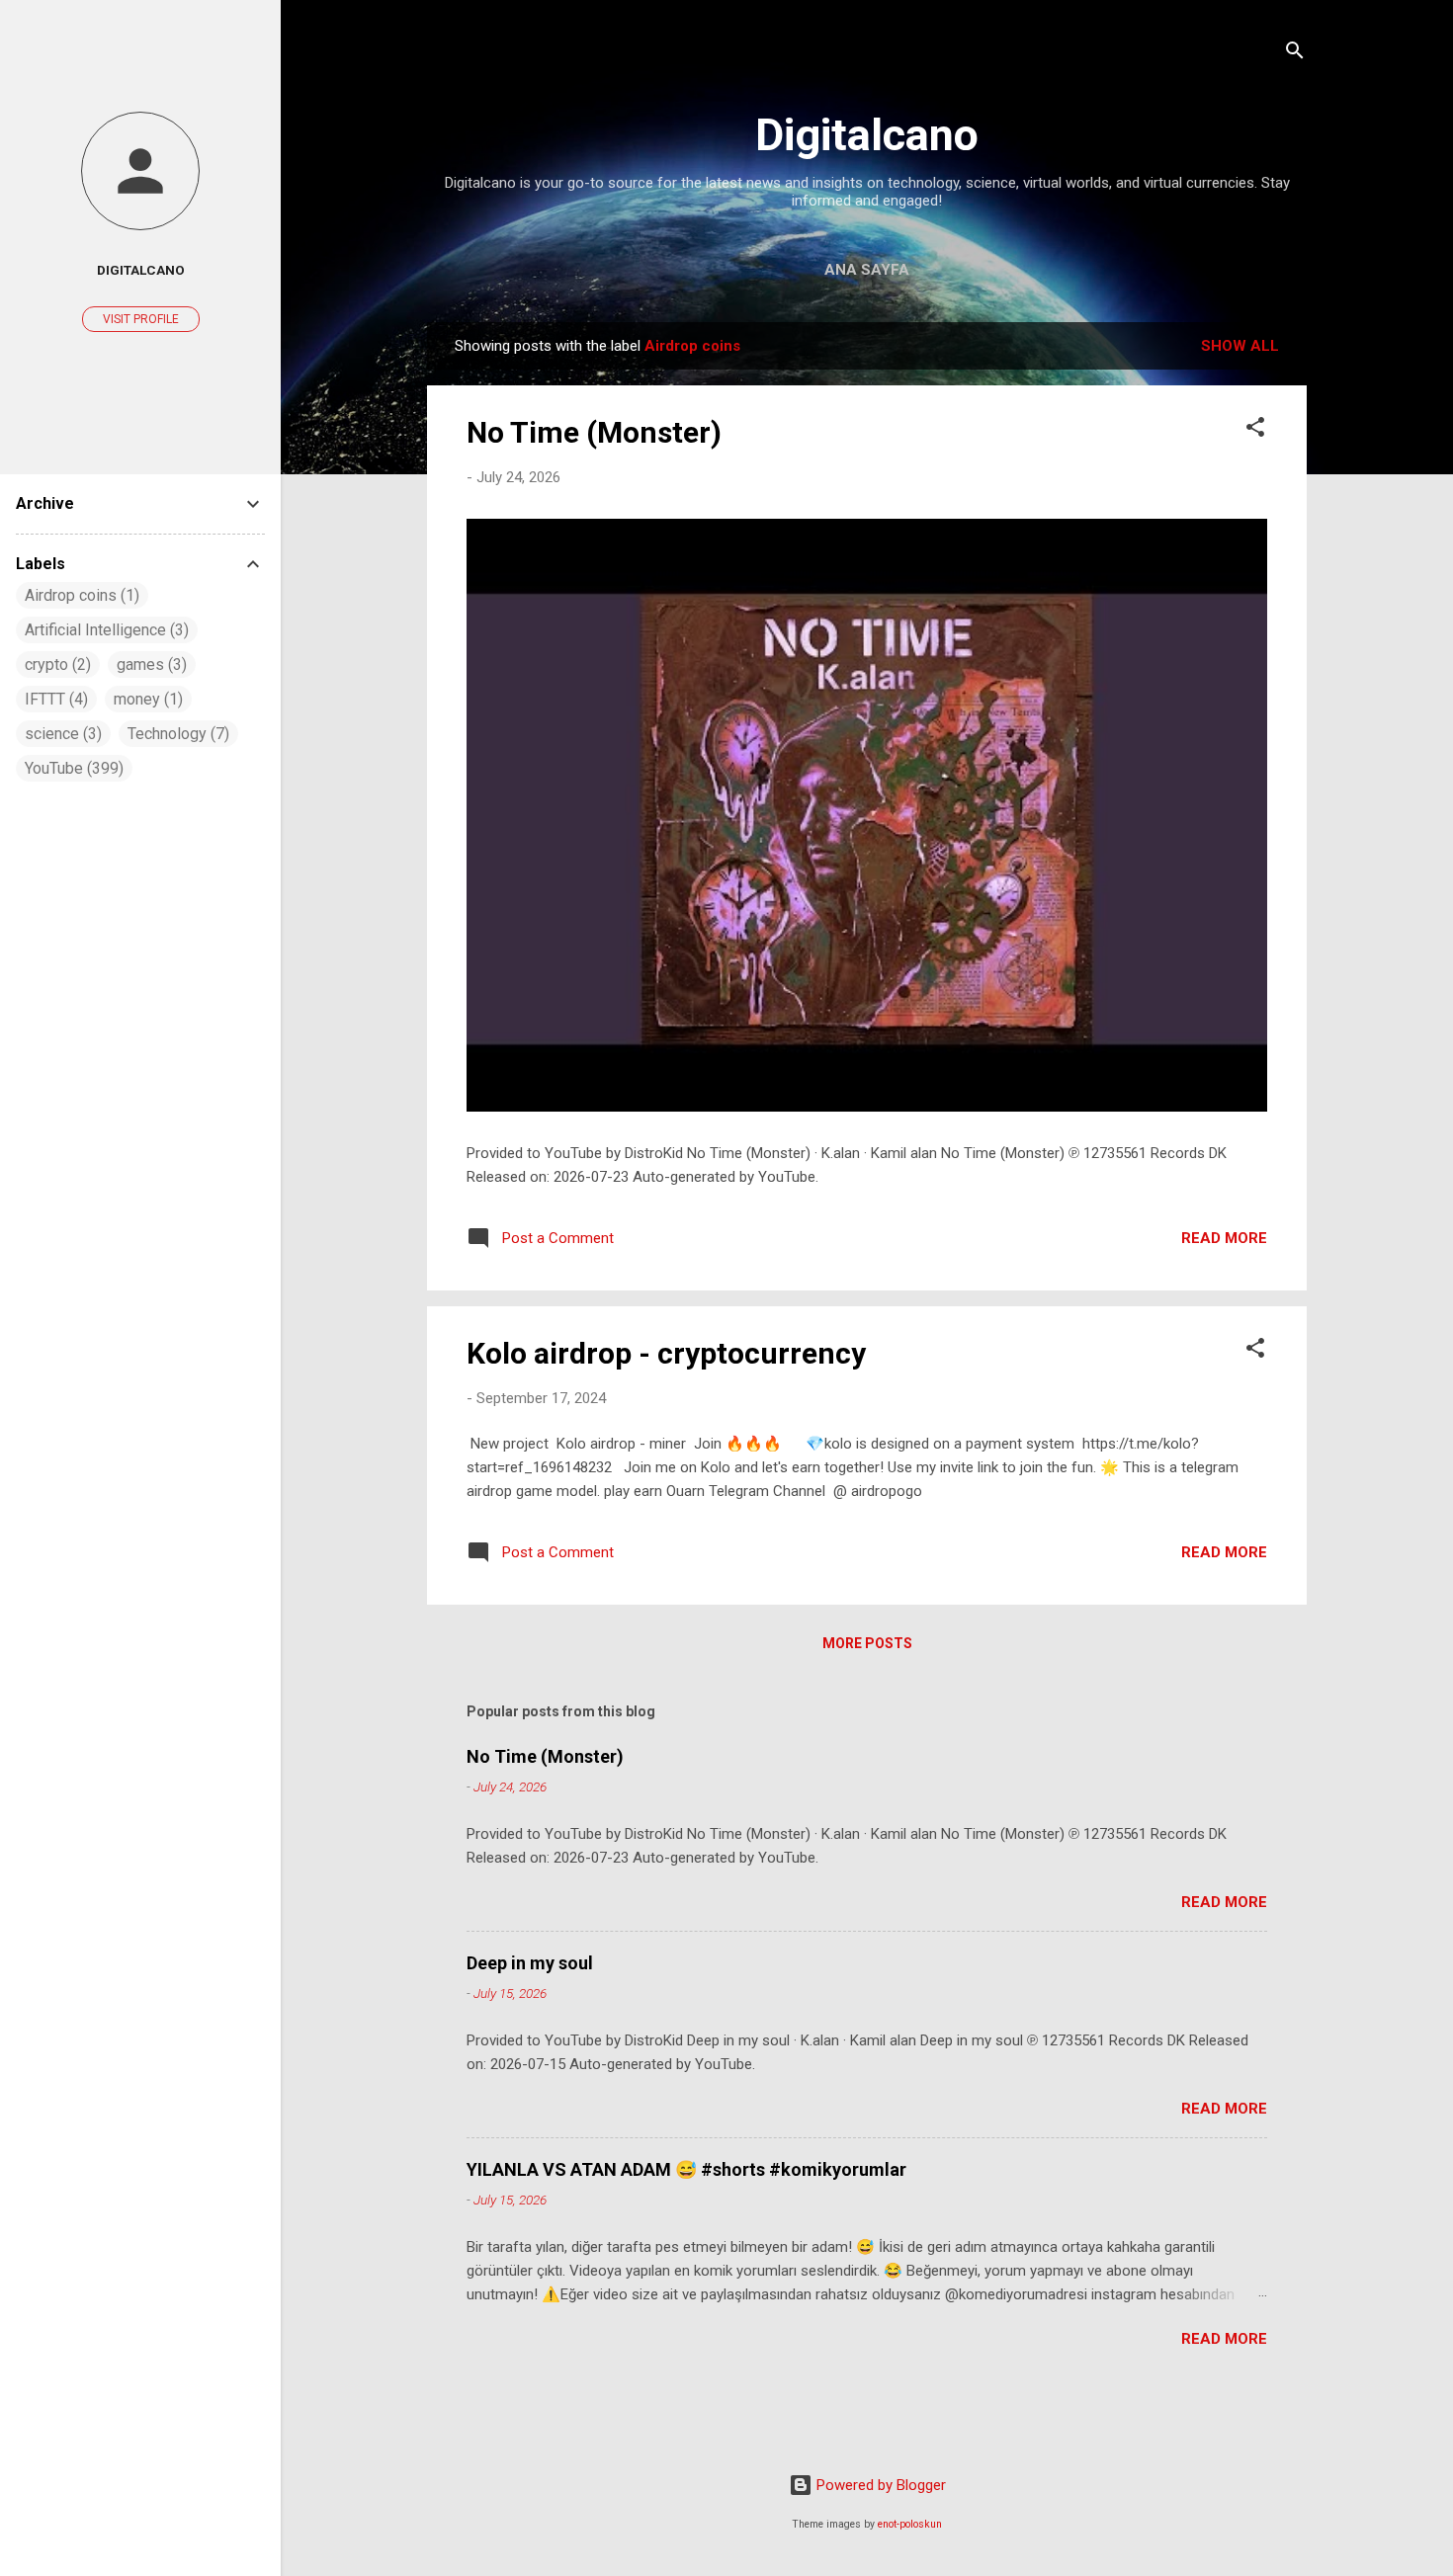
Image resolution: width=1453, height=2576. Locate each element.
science (61, 734)
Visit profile (141, 319)
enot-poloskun (910, 2524)
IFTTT (54, 699)
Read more (1224, 1238)
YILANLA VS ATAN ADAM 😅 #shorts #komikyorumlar (686, 2169)
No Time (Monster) (594, 432)
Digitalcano (867, 135)
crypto (55, 665)
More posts (867, 1643)
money (146, 699)
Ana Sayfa (867, 270)
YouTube (72, 768)
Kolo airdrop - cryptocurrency (666, 1353)
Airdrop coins (80, 595)
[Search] (1295, 54)
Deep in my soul (530, 1963)
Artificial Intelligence (104, 630)
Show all (1240, 346)
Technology (176, 734)
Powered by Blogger (879, 2485)
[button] (1255, 430)
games (149, 665)
